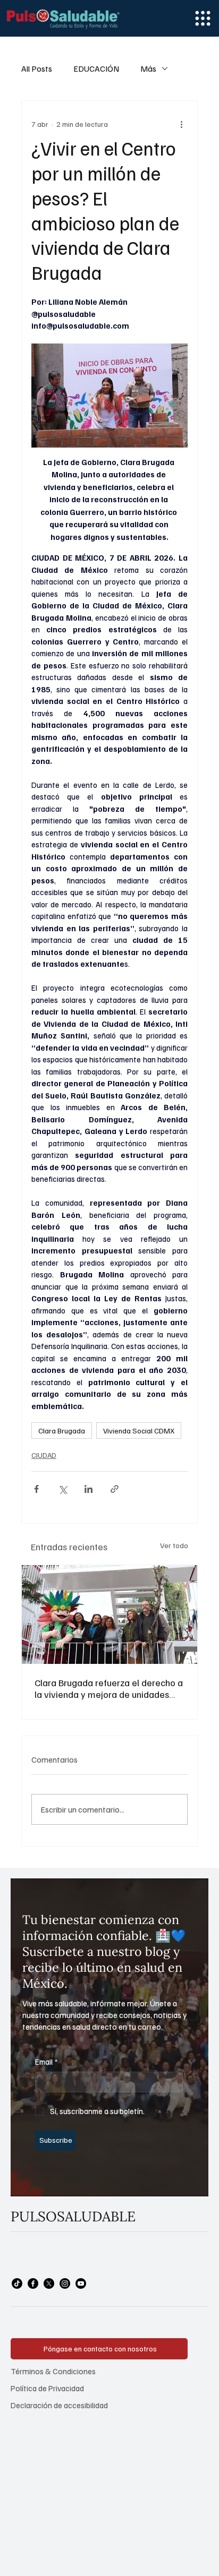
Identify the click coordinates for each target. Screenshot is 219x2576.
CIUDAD (44, 1455)
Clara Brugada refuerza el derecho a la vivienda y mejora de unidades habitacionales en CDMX (109, 1688)
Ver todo (174, 1545)
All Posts (37, 68)
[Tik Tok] (17, 2283)
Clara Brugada (62, 1431)
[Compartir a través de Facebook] (36, 1489)
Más (148, 68)
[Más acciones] (181, 124)
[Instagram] (65, 2283)
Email (47, 2062)
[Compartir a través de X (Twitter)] (62, 1489)
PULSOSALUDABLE (73, 2216)
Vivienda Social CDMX (139, 1431)
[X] (49, 2283)
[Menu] (203, 18)
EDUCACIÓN (96, 68)
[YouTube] (81, 2283)
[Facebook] (33, 2283)
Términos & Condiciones (53, 2371)
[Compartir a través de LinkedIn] (89, 1489)
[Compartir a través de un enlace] (115, 1489)
